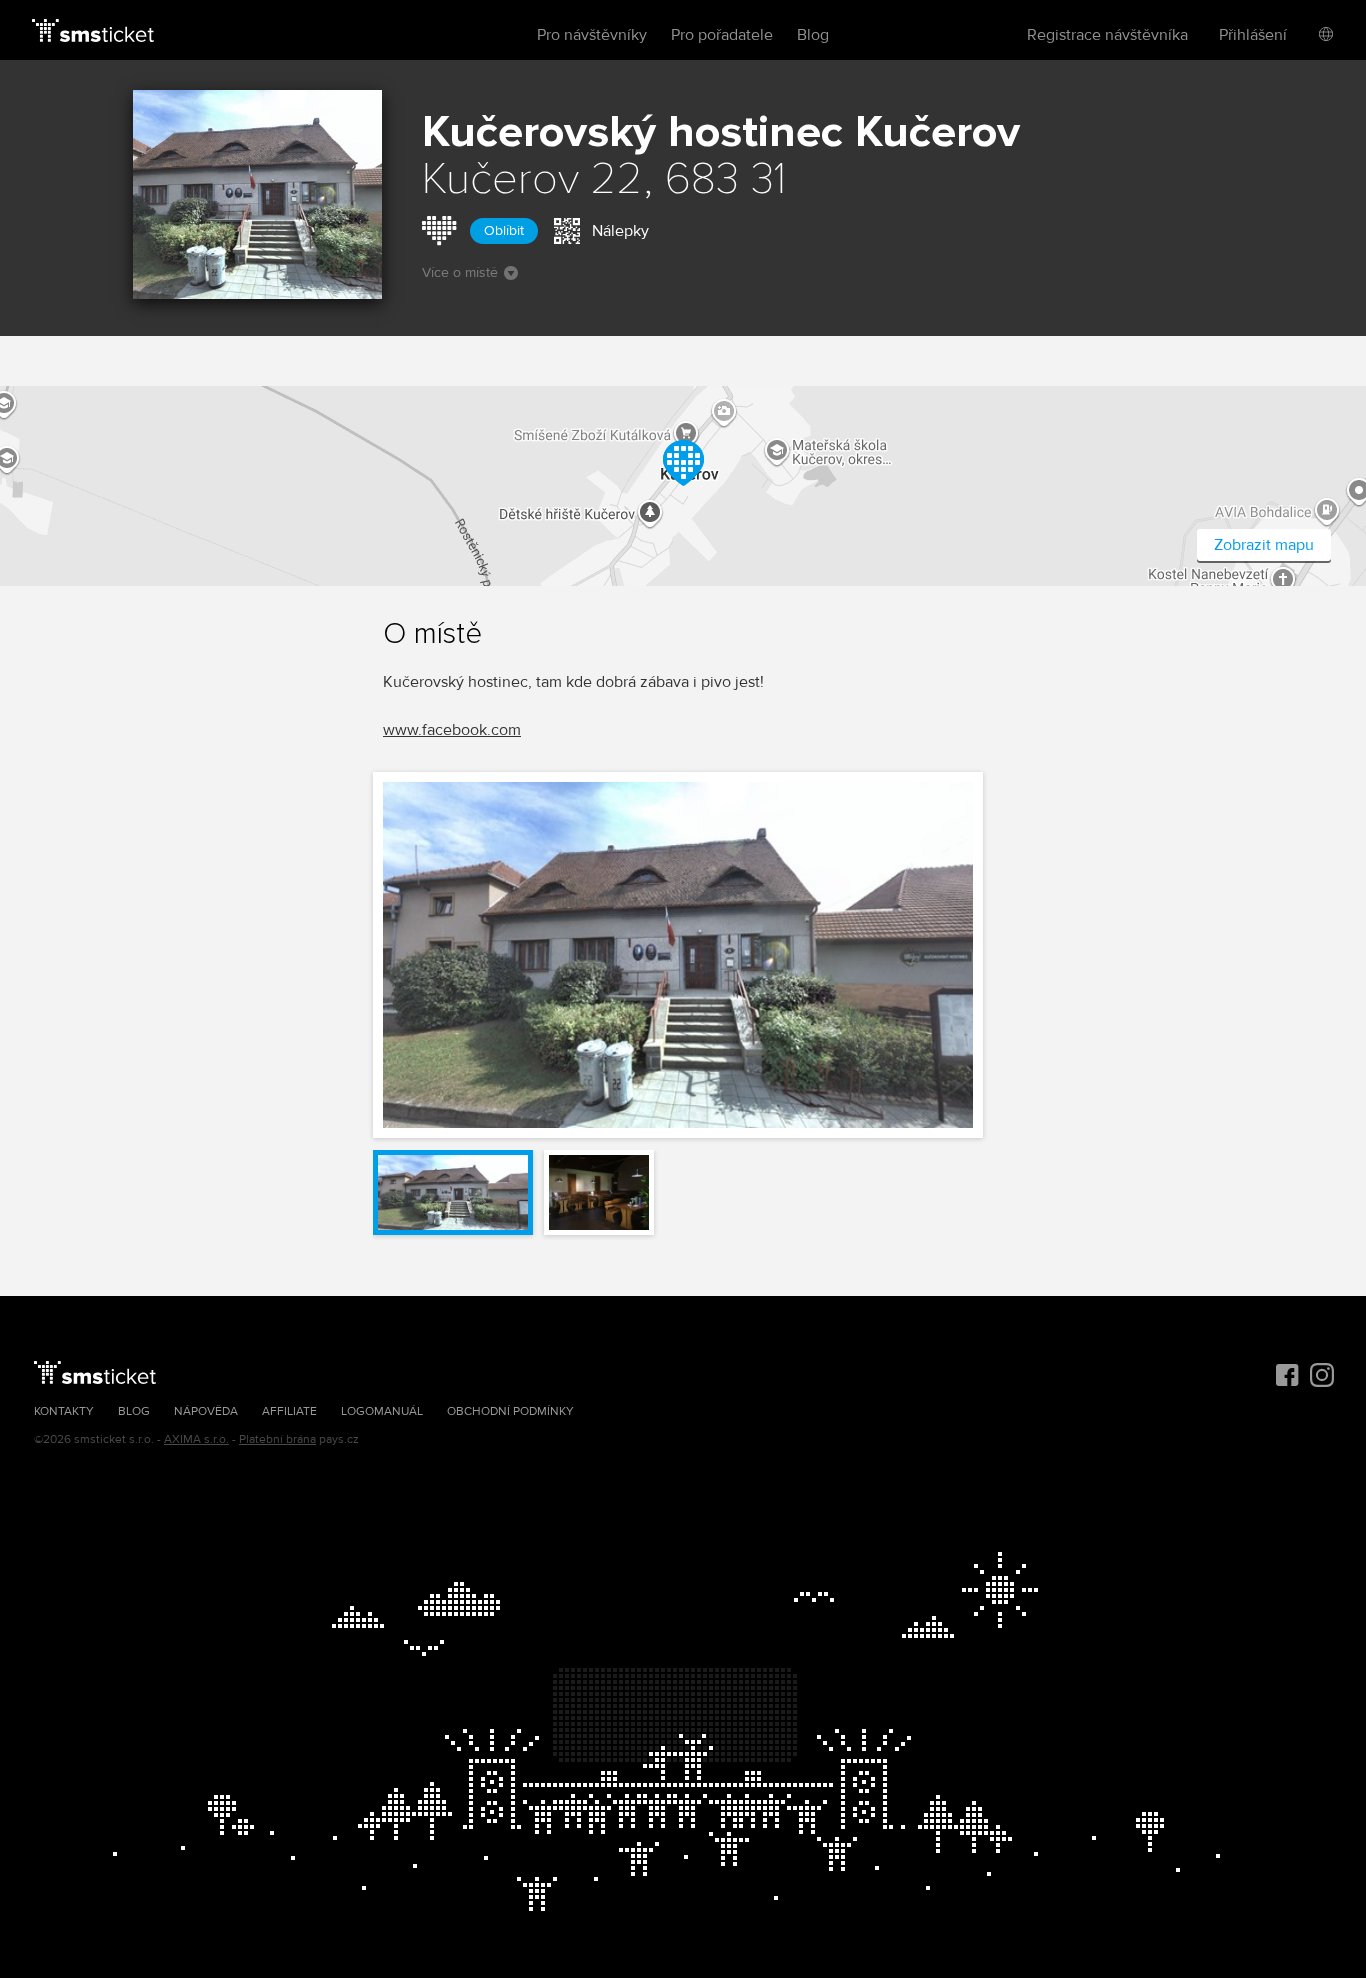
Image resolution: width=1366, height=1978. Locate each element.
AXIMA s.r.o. (196, 1439)
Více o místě (460, 272)
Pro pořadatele (722, 35)
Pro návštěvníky (592, 35)
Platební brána (277, 1439)
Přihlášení (1253, 35)
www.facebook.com (452, 730)
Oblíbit (504, 230)
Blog (813, 35)
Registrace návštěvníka (1107, 35)
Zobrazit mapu (1264, 545)
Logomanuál (382, 1411)
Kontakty (64, 1411)
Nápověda (206, 1411)
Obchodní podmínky (510, 1411)
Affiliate (289, 1411)
